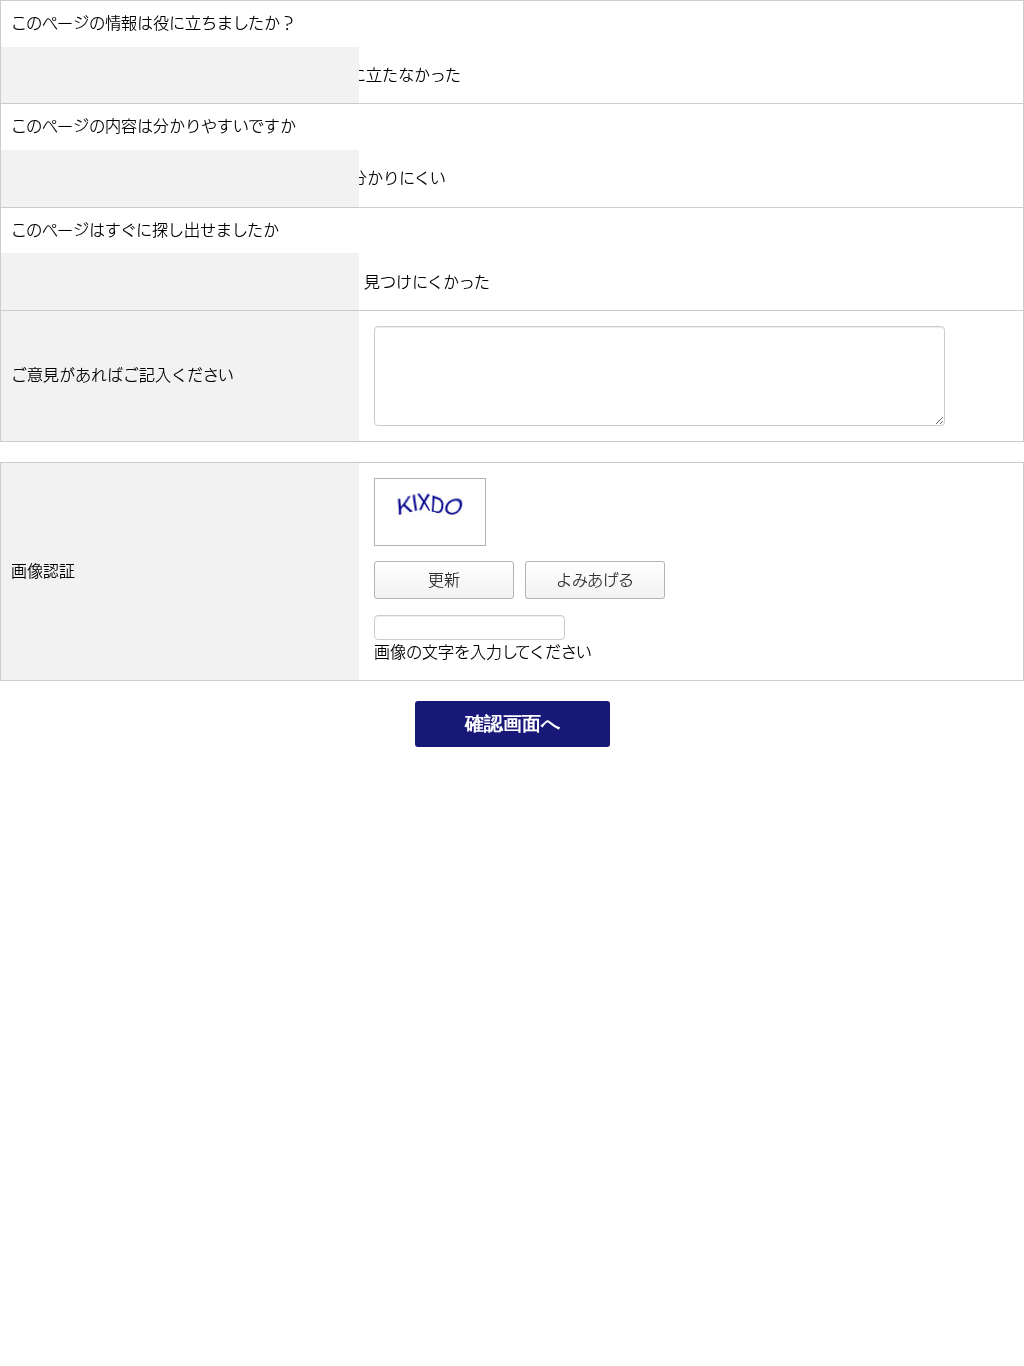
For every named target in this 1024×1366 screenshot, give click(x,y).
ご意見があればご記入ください (122, 375)
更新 (444, 580)
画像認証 (43, 571)
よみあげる (595, 580)
